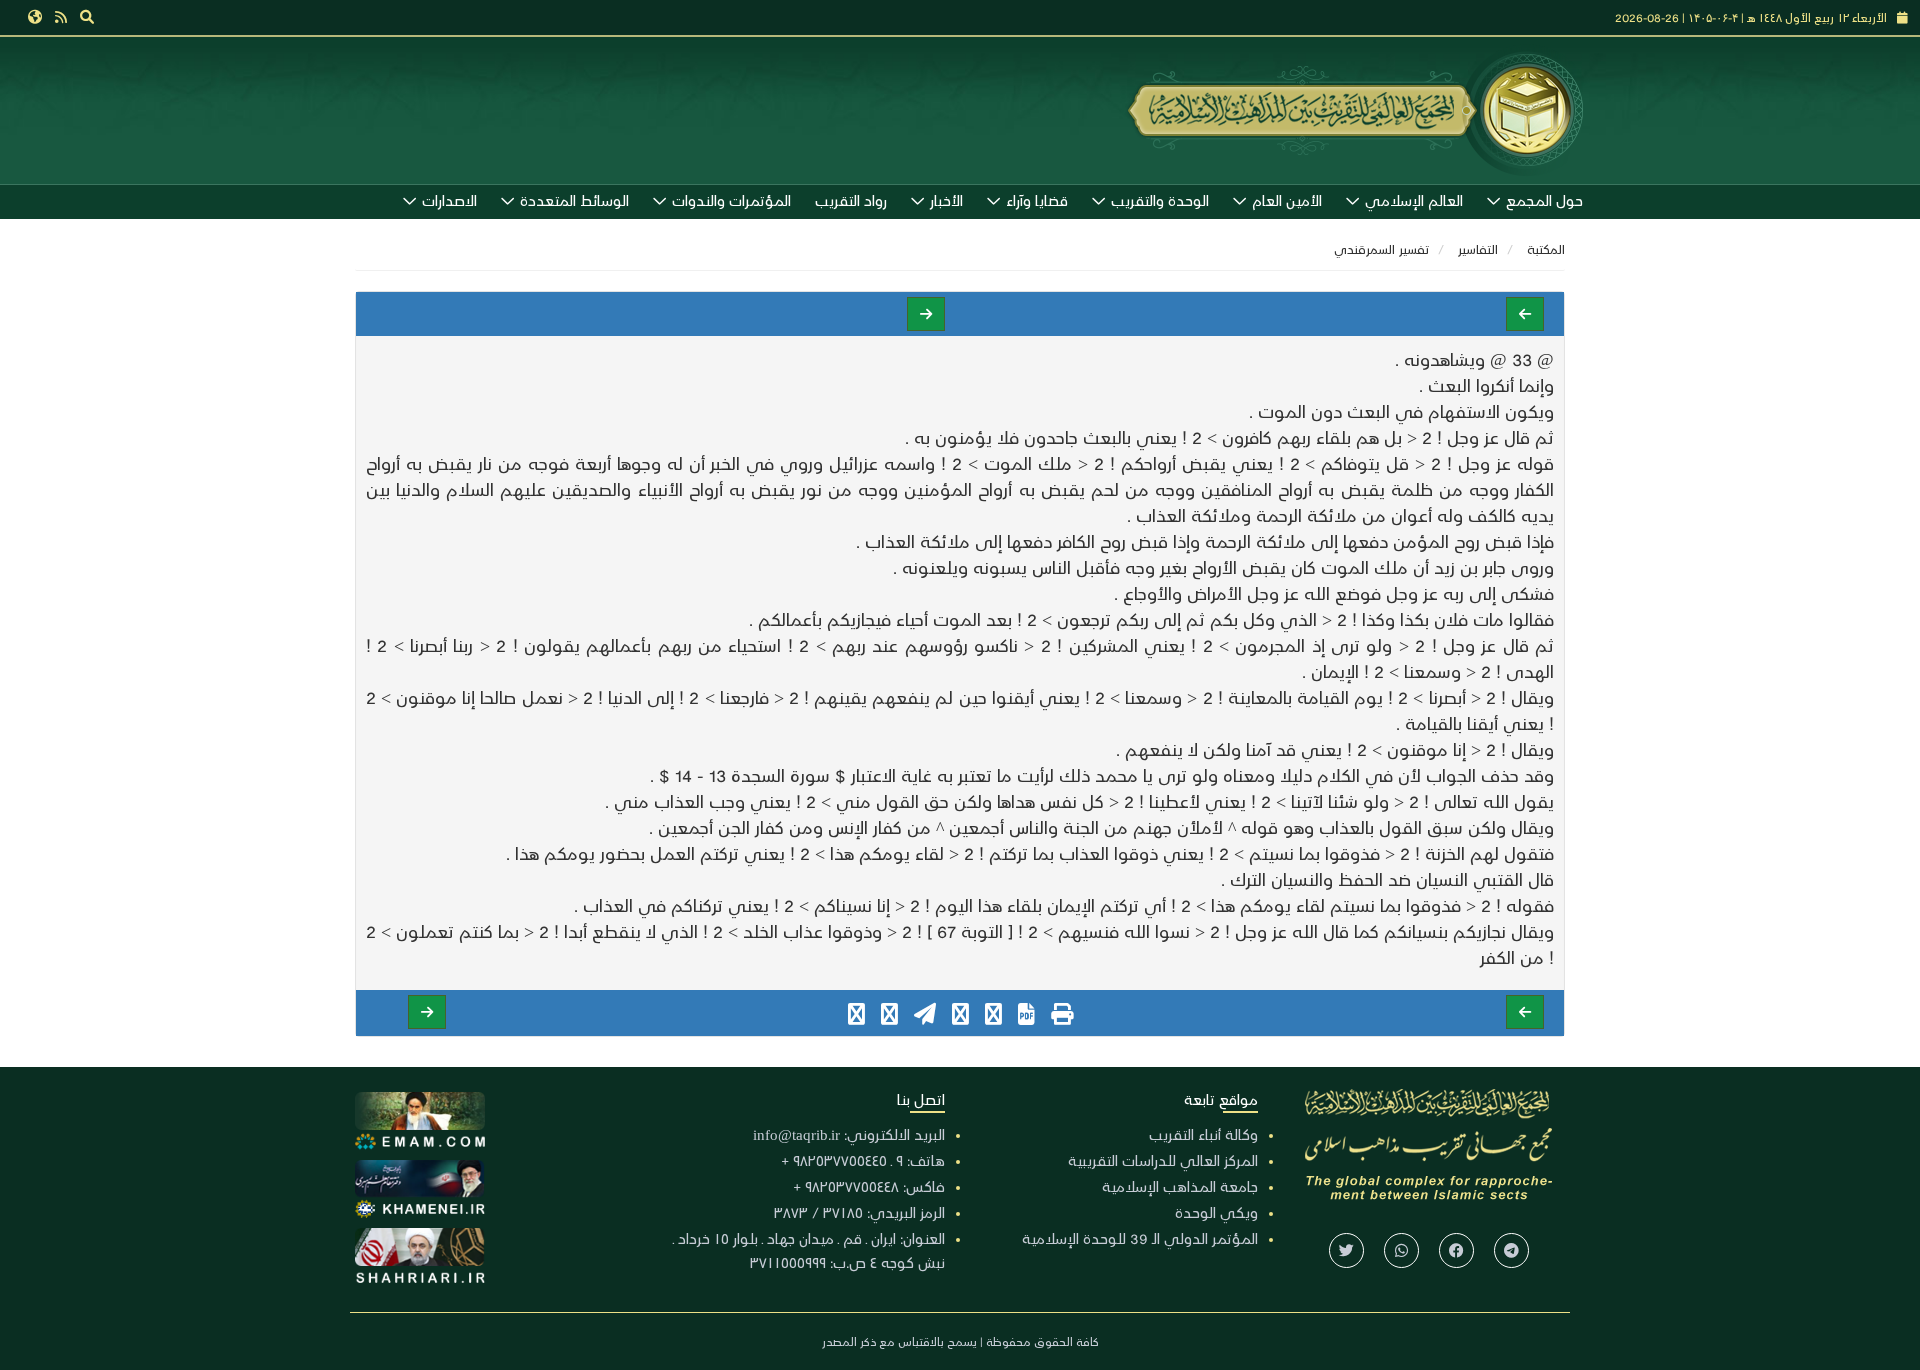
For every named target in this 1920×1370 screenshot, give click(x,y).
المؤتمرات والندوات (731, 200)
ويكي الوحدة (1216, 1212)
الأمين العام (1287, 200)
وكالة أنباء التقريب (1203, 1134)
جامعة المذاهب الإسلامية (1180, 1186)
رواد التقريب (851, 200)
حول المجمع (1544, 200)
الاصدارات (449, 200)
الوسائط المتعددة (574, 200)
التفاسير (1478, 248)
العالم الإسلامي (1414, 200)
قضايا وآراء (1037, 200)
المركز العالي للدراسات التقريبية (1163, 1160)
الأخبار (946, 200)
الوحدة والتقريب (1160, 200)
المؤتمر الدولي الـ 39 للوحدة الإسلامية (1140, 1238)
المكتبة (1546, 248)
